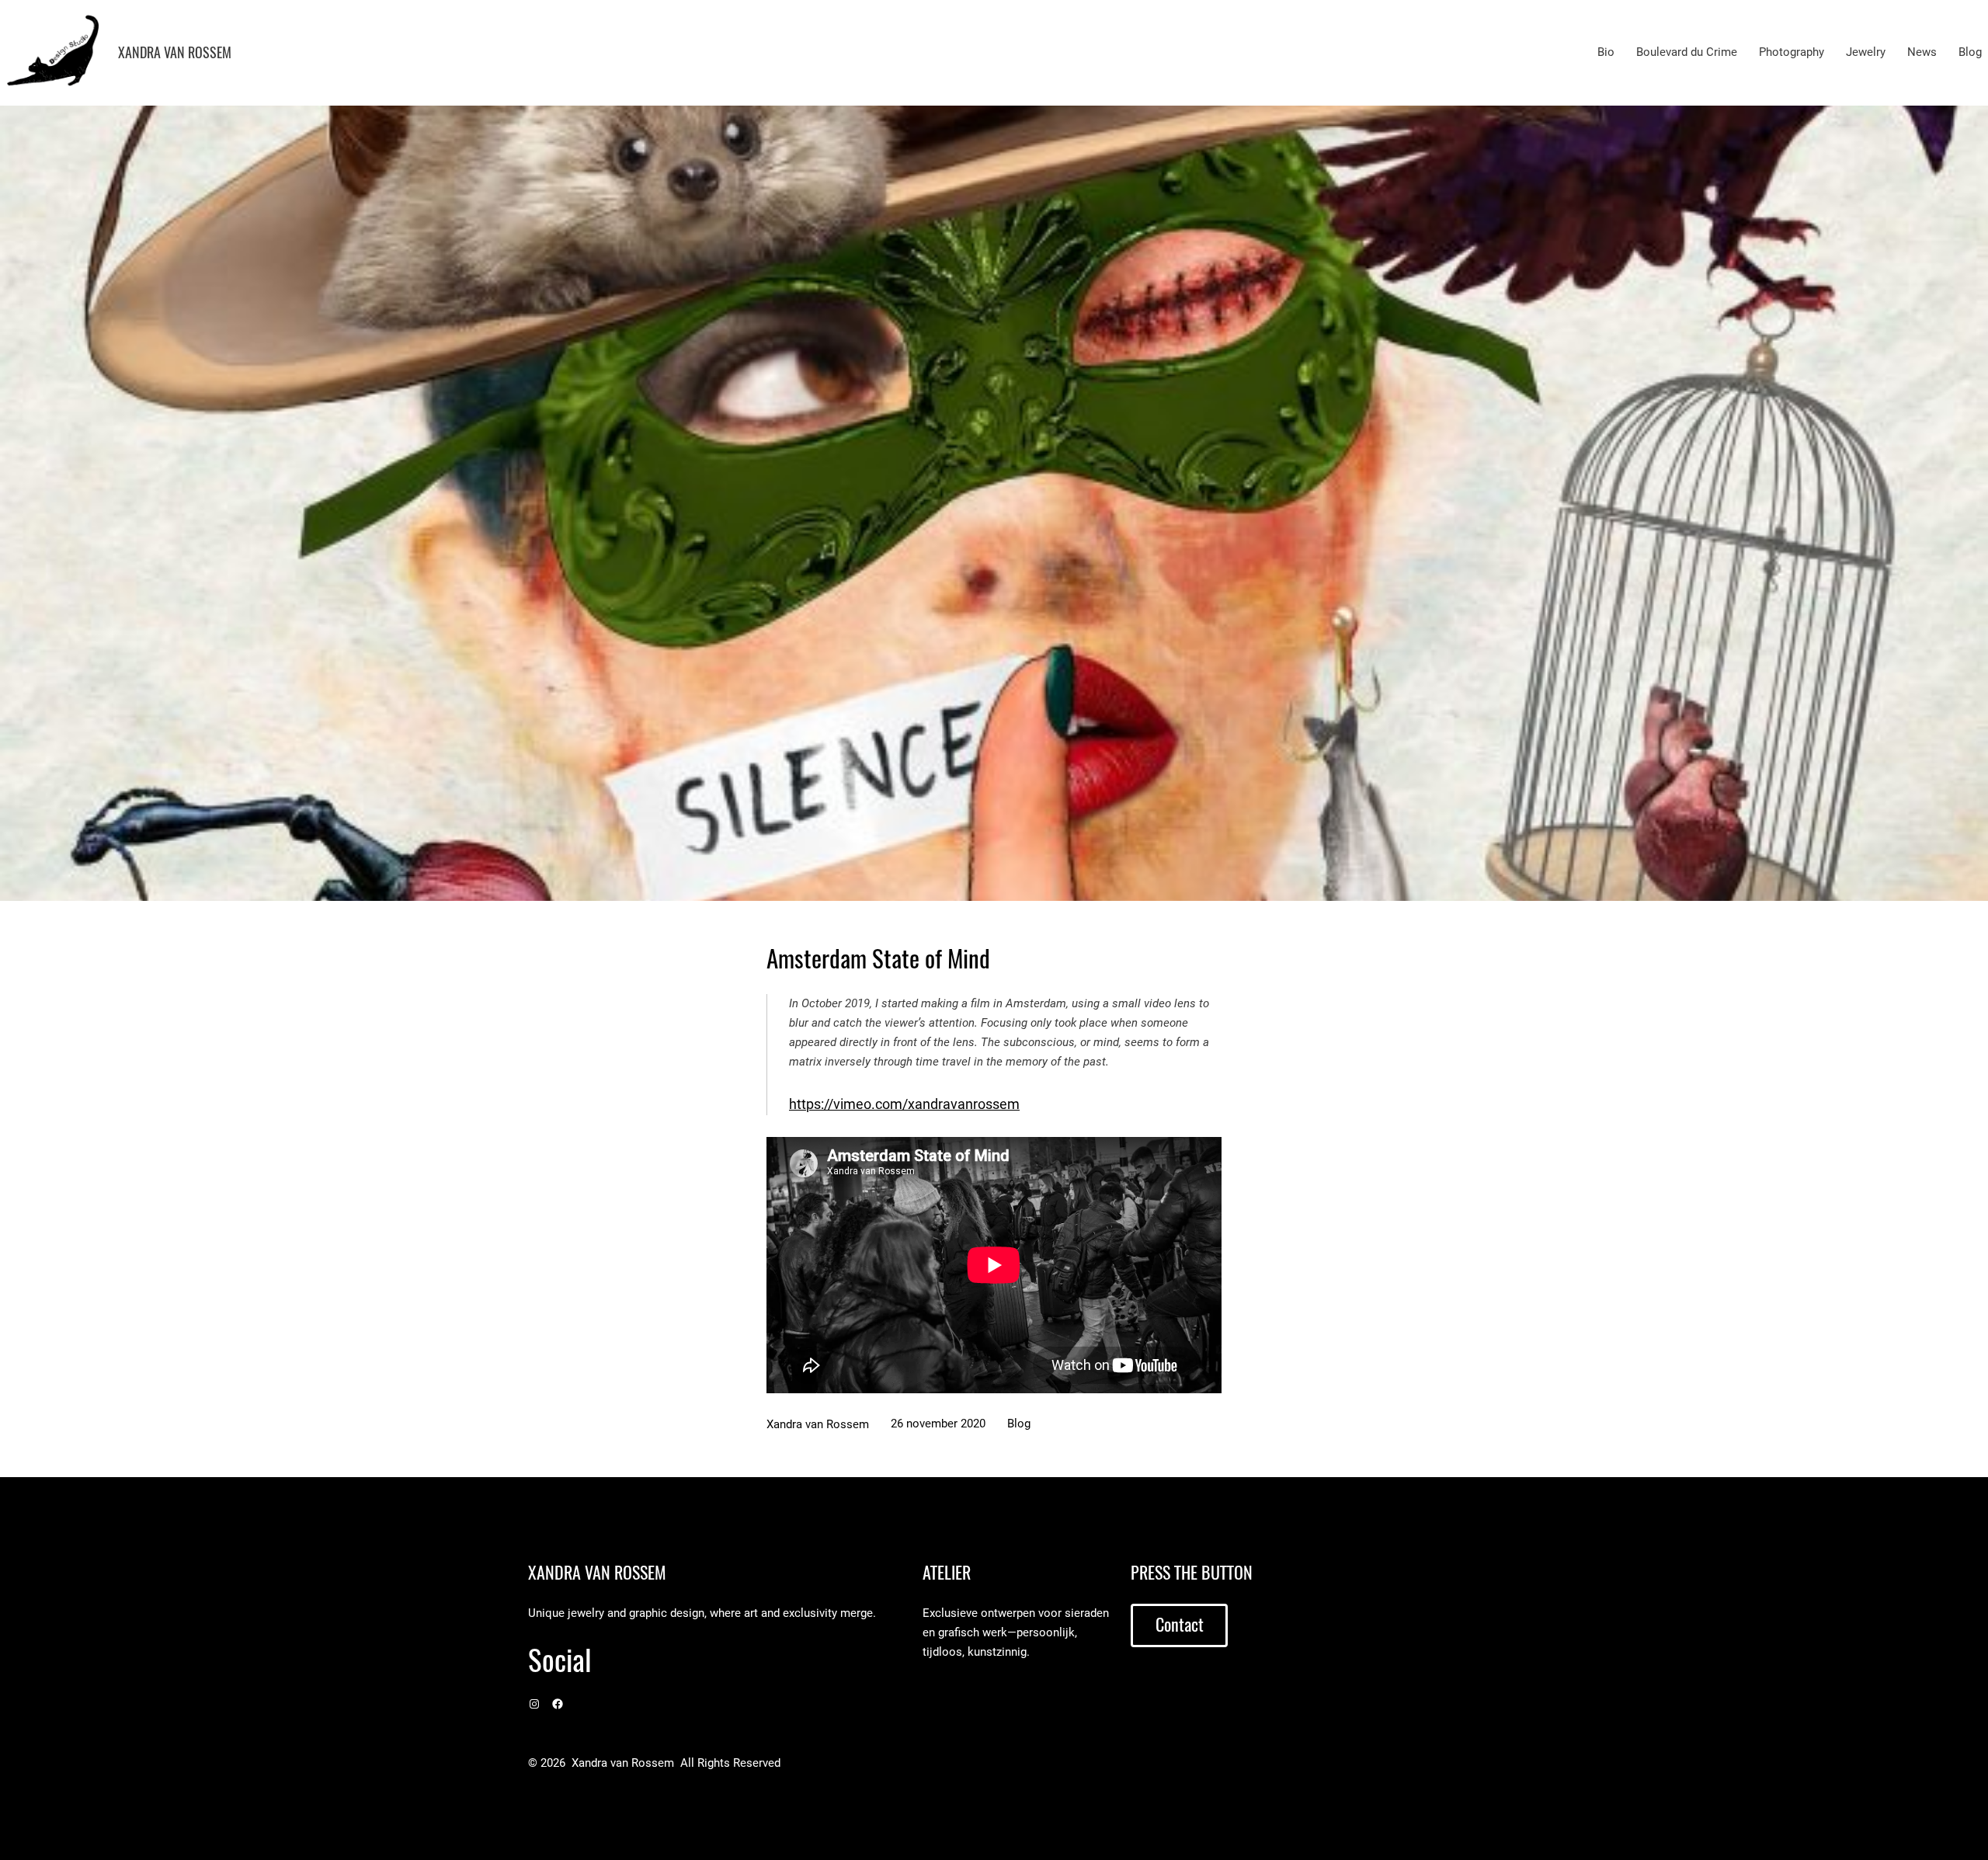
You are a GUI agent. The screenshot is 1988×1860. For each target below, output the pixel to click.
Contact (1180, 1625)
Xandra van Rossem (175, 52)
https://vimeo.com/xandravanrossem (904, 1104)
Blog (1019, 1424)
